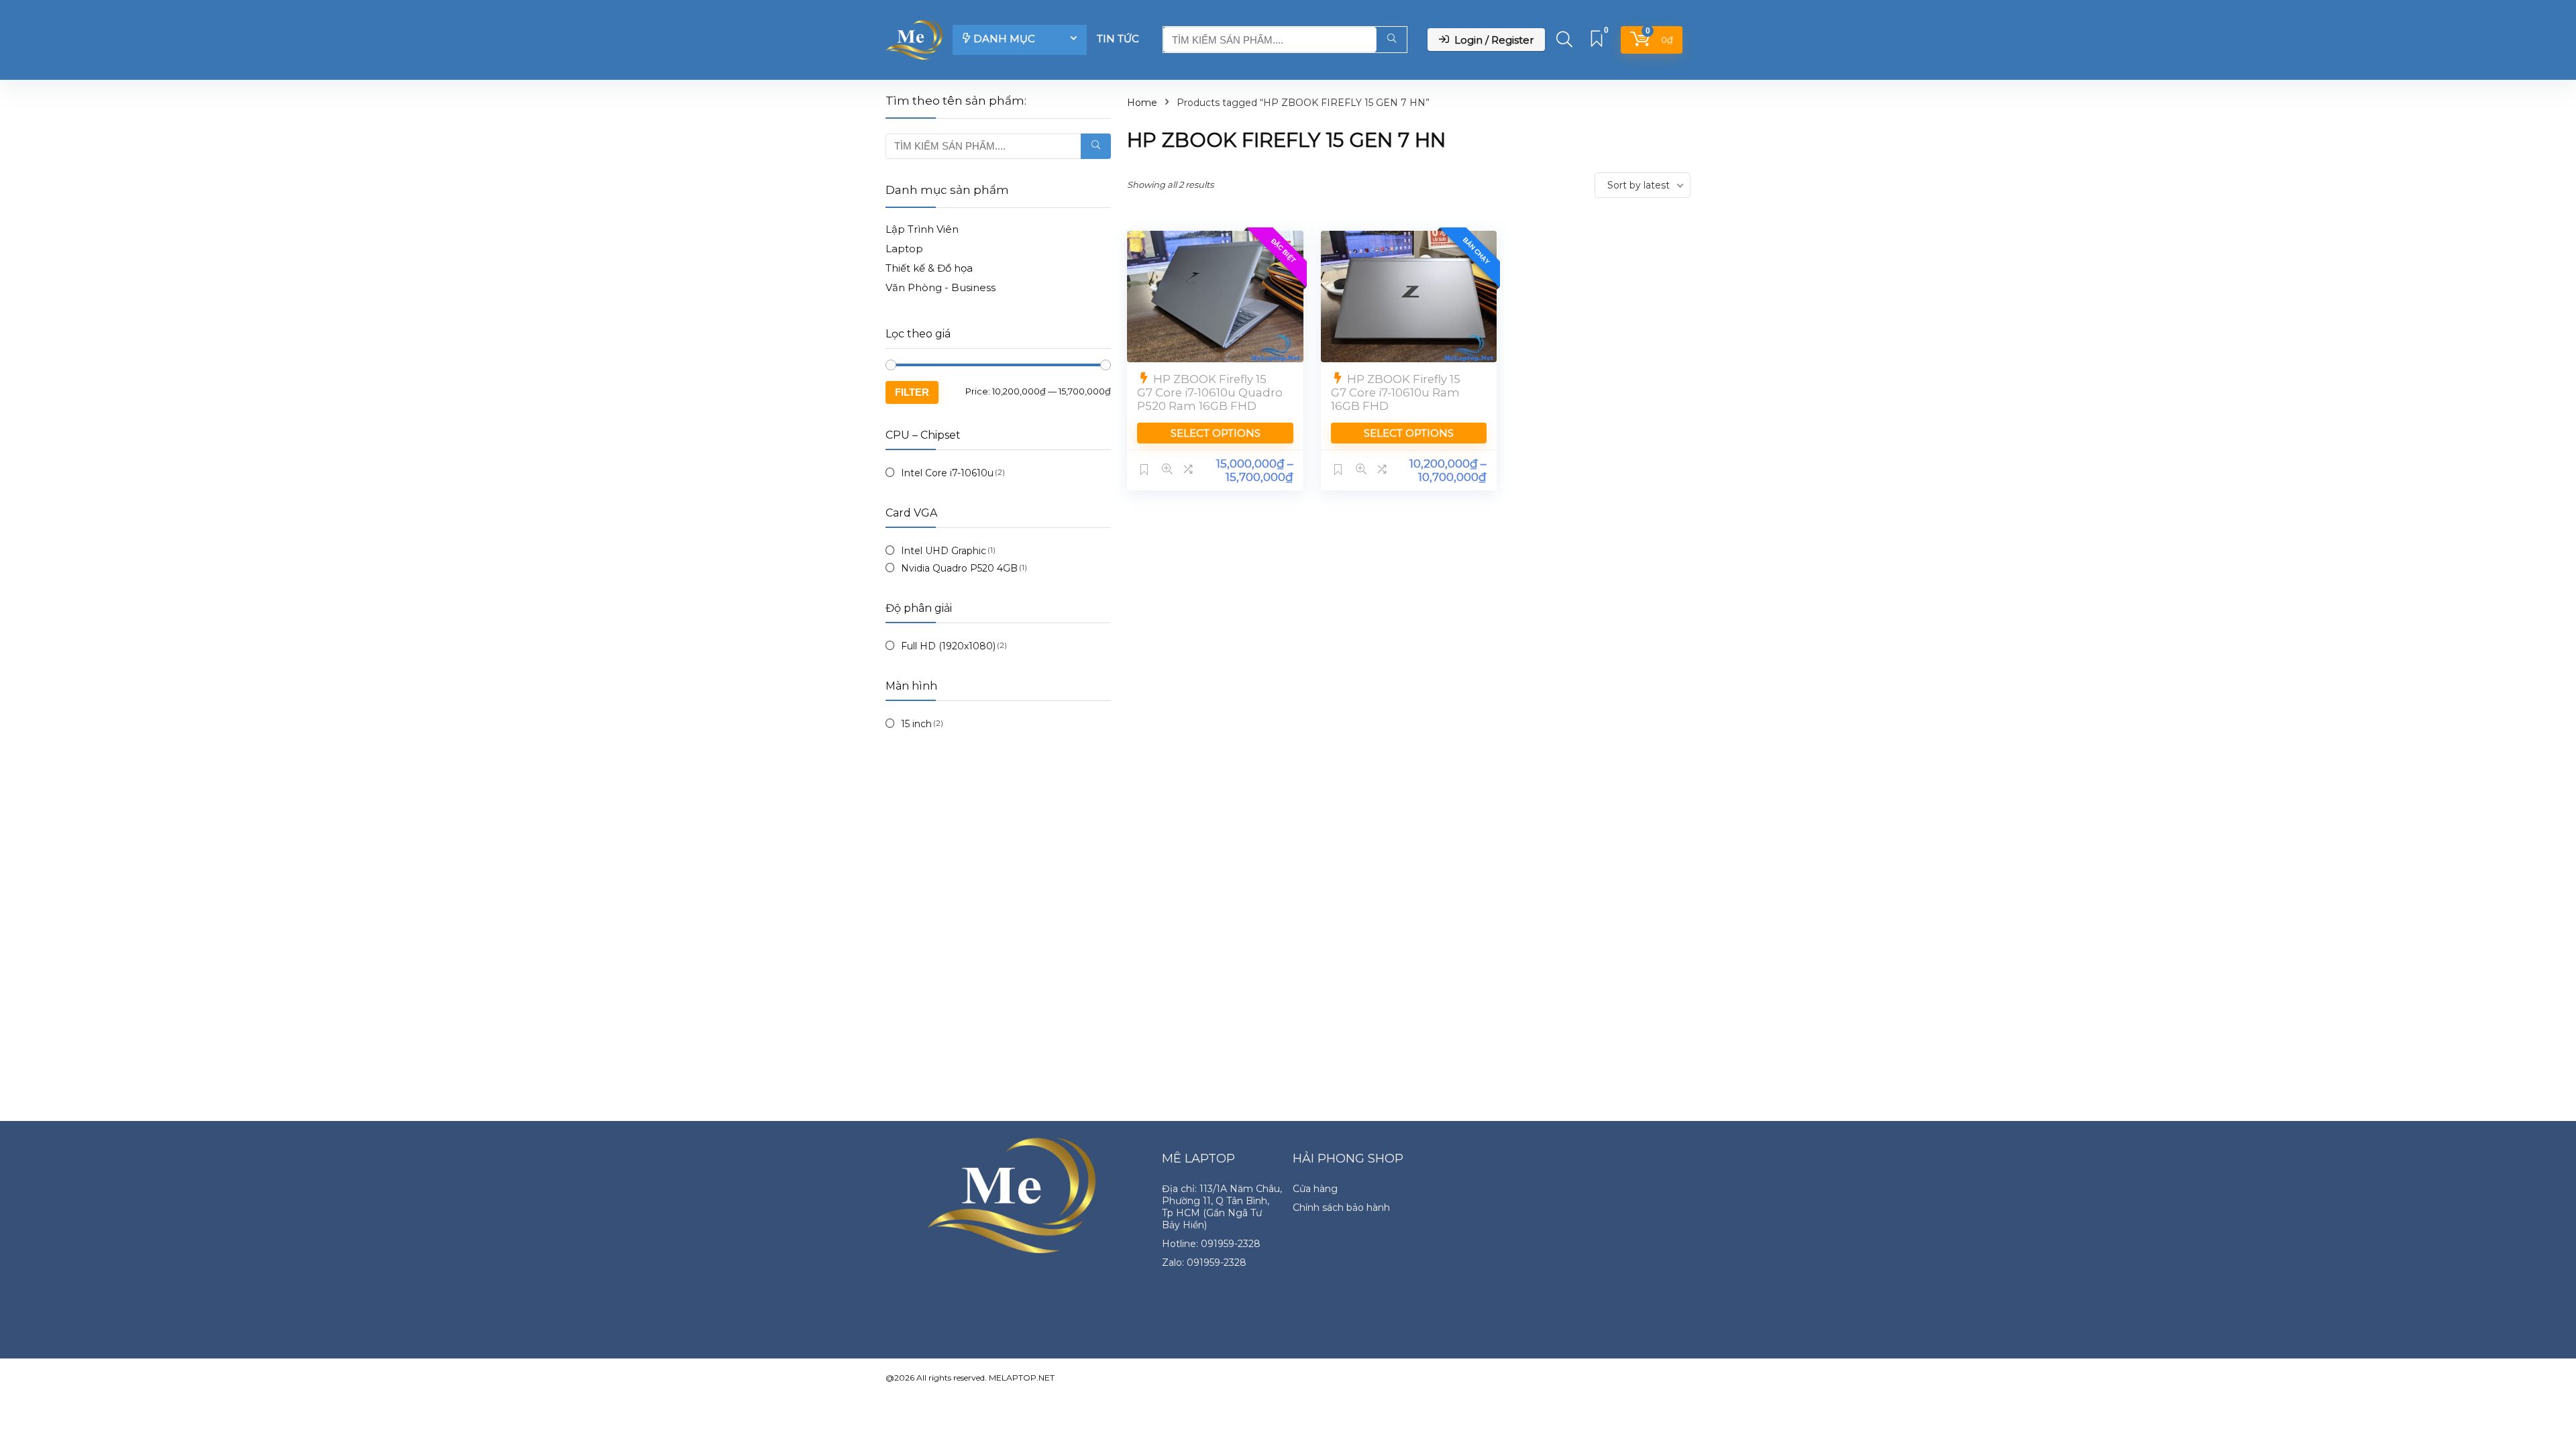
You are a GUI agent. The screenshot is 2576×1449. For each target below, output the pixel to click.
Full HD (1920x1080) (948, 646)
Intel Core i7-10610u (947, 473)
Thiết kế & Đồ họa (929, 268)
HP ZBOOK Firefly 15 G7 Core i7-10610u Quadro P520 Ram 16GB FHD (1210, 392)
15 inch (916, 724)
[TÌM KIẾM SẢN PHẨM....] (1392, 40)
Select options (1216, 433)
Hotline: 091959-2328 (1211, 1244)
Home (1142, 103)
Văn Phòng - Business (941, 287)
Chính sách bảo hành (1341, 1207)
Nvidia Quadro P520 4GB (959, 568)
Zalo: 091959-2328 (1204, 1263)
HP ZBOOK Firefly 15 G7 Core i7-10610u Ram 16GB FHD (1396, 392)
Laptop (904, 249)
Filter (912, 392)
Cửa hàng (1315, 1189)
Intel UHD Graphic (944, 551)
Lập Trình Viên (922, 229)
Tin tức (1118, 39)
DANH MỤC (1004, 39)
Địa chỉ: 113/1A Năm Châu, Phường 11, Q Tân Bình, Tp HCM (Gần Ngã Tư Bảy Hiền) (1222, 1207)
